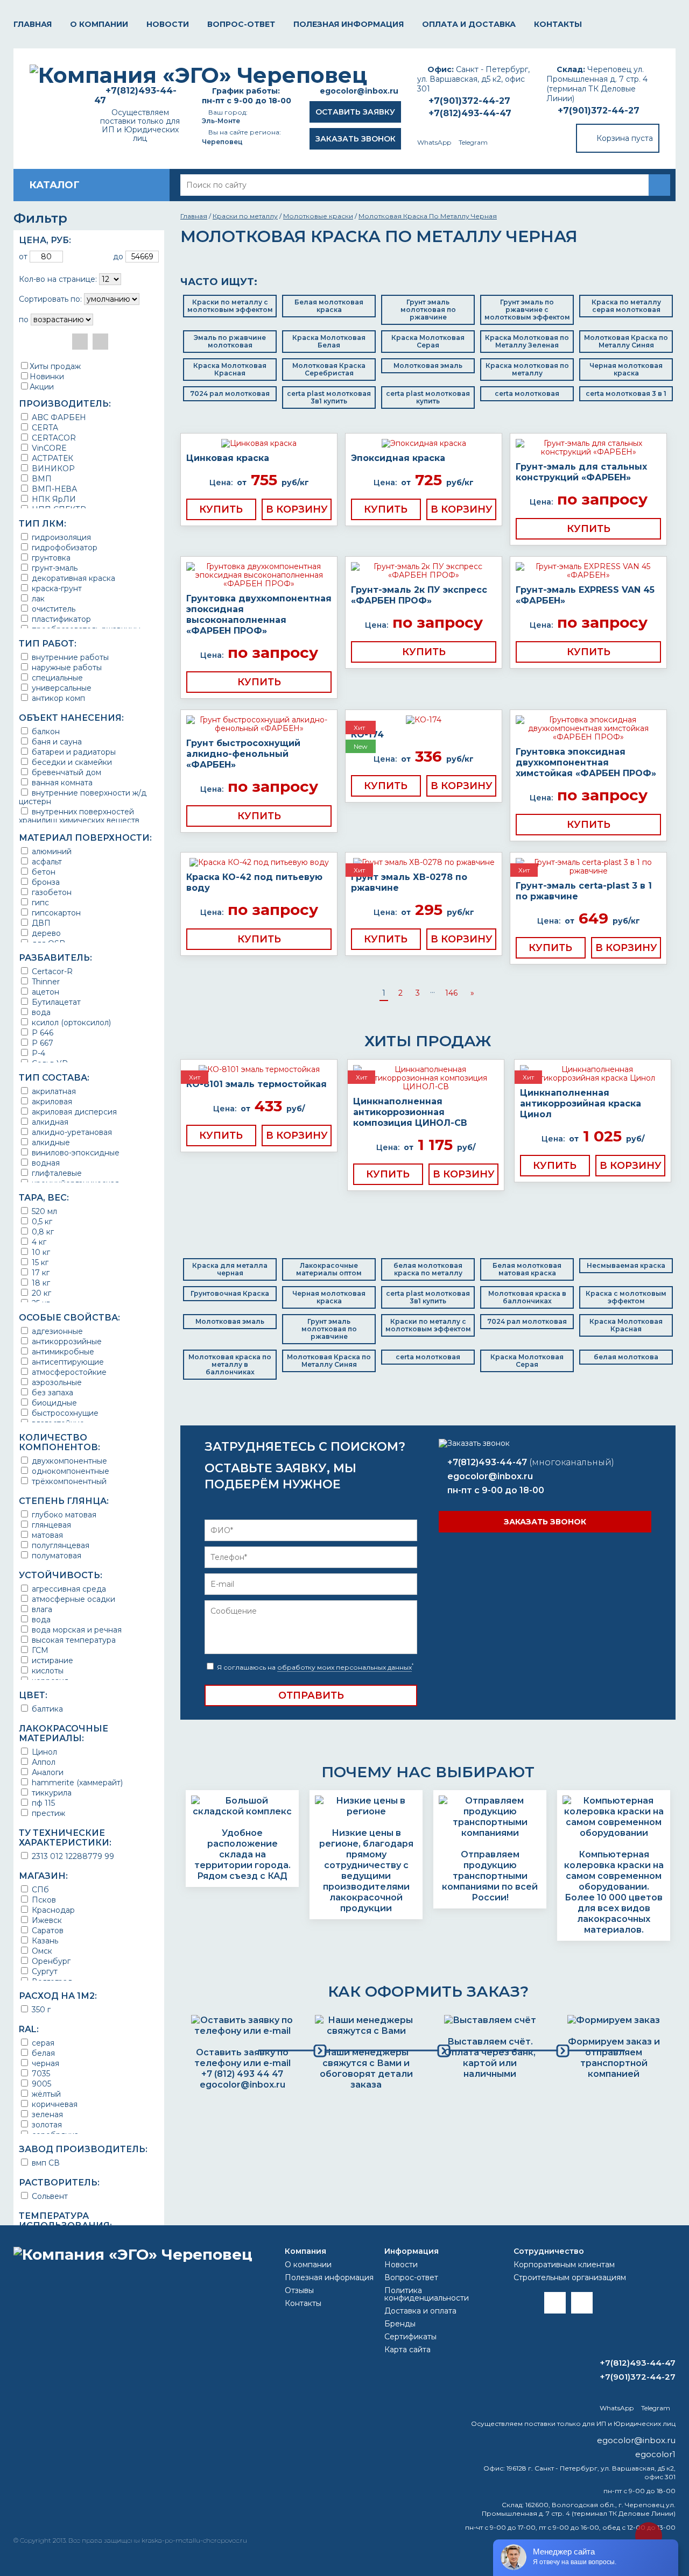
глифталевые (56, 1173)
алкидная (49, 1122)
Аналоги (47, 1772)
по (24, 320)
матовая (46, 1535)
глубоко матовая (63, 1514)
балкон (45, 731)
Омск (41, 1951)
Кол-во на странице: (58, 279)
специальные (56, 677)
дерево (45, 933)
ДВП (40, 923)
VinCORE (48, 448)
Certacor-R (51, 971)
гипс (39, 902)
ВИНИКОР (52, 468)
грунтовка (50, 558)
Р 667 (41, 1043)
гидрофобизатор (64, 547)
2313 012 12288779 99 (72, 1856)
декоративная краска (72, 578)
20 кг (40, 1293)
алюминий (51, 851)
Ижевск (46, 1920)
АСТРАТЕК (51, 458)
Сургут (44, 1971)
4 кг (38, 1242)
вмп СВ (45, 2163)
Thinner (45, 981)
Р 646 (41, 1032)
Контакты (558, 24)
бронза (45, 882)
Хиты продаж (55, 366)
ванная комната (61, 782)
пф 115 (42, 1803)
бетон (43, 872)
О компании (99, 24)
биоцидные (53, 1403)
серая (42, 2043)
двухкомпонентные (68, 1461)
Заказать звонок (356, 139)
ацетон (44, 992)
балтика (46, 1709)
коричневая (54, 2104)
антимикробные (62, 1351)
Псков (43, 1900)
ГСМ (39, 1650)
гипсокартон (55, 913)
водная (45, 1163)
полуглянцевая (59, 1545)
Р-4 (37, 1053)
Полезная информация (349, 24)
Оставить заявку (355, 112)
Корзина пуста (625, 138)
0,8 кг (42, 1232)
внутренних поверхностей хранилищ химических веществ (79, 816)
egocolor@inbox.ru (359, 91)
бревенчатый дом (65, 772)
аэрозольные (56, 1382)
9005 (40, 2084)
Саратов (47, 1930)
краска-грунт (56, 588)
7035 (40, 2073)
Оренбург (50, 1961)
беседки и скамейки (71, 762)
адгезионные (56, 1331)
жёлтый (45, 2094)
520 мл (43, 1211)
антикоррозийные (66, 1341)
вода (40, 1012)
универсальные (61, 688)
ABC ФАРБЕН (58, 417)
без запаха (51, 1392)
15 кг (39, 1262)
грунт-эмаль (54, 568)
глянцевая (50, 1525)
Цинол (43, 1752)
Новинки (47, 377)
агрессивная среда (68, 1589)
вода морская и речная (76, 1630)
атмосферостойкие (68, 1372)
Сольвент (49, 2196)
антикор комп (57, 698)
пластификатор (60, 619)
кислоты (47, 1670)
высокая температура (73, 1640)
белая (42, 2053)
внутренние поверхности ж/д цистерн (83, 797)
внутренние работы (69, 657)
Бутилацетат (55, 1002)
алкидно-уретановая (71, 1132)
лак (37, 598)
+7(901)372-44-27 (599, 111)
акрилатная (53, 1091)
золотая (46, 2124)
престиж (47, 1813)
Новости (168, 24)
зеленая (46, 2114)
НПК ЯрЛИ (53, 499)
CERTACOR (53, 438)
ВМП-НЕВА (53, 489)
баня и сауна (56, 741)
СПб (39, 1889)
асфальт (46, 861)
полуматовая (55, 1555)
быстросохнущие (64, 1413)
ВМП (41, 478)
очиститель (52, 609)
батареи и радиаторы (73, 752)
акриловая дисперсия (73, 1112)
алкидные (50, 1142)
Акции (42, 387)
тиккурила (51, 1793)
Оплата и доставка (469, 24)
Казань (44, 1940)
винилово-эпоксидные (75, 1152)
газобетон (51, 892)
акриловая (51, 1101)
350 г (40, 2009)
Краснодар (52, 1910)
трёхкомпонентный (68, 1481)
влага (41, 1609)
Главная (33, 24)
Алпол (43, 1762)
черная (44, 2063)
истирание (51, 1660)
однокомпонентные (69, 1471)
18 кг (40, 1283)
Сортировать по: (50, 299)
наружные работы (66, 667)
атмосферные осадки (72, 1599)
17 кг (40, 1272)
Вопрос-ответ (241, 24)
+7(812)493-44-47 (470, 113)
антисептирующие (67, 1362)
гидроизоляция (60, 537)
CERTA (44, 427)
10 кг (40, 1252)
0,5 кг (41, 1221)
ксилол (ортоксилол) (70, 1022)
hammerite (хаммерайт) (76, 1782)
